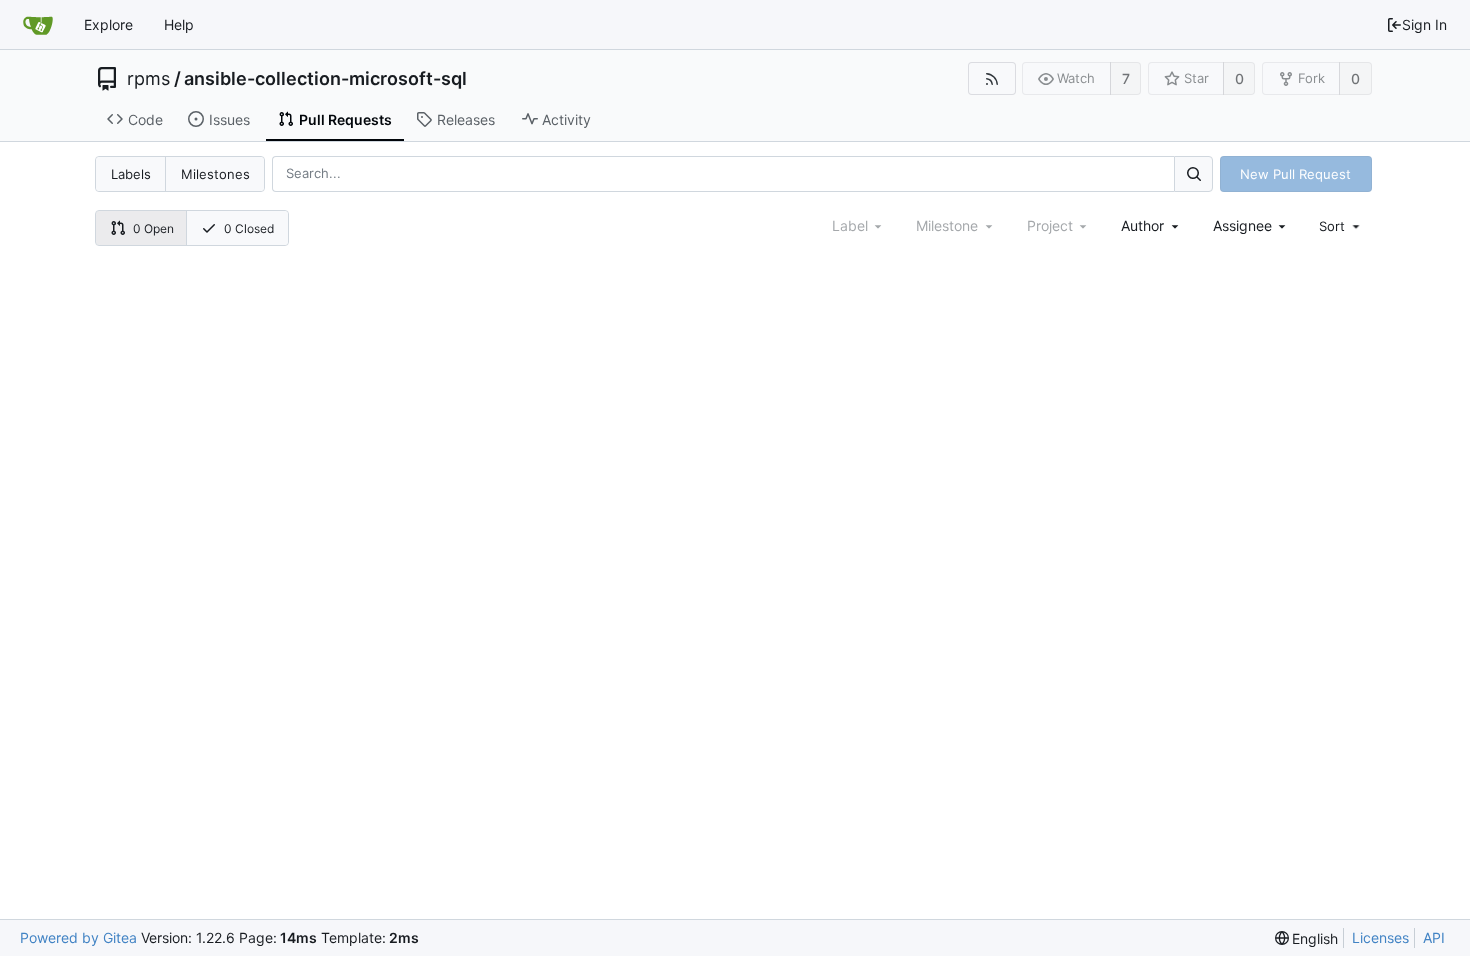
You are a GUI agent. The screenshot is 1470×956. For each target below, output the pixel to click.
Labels (131, 174)
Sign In (1424, 24)
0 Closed (249, 228)
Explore (108, 24)
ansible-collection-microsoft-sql (325, 79)
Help (179, 24)
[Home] (38, 25)
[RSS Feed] (991, 78)
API (1434, 937)
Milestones (215, 174)
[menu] (1341, 226)
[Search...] (1193, 173)
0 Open (153, 228)
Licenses (1380, 937)
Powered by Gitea (78, 937)
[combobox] (1151, 225)
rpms (148, 79)
